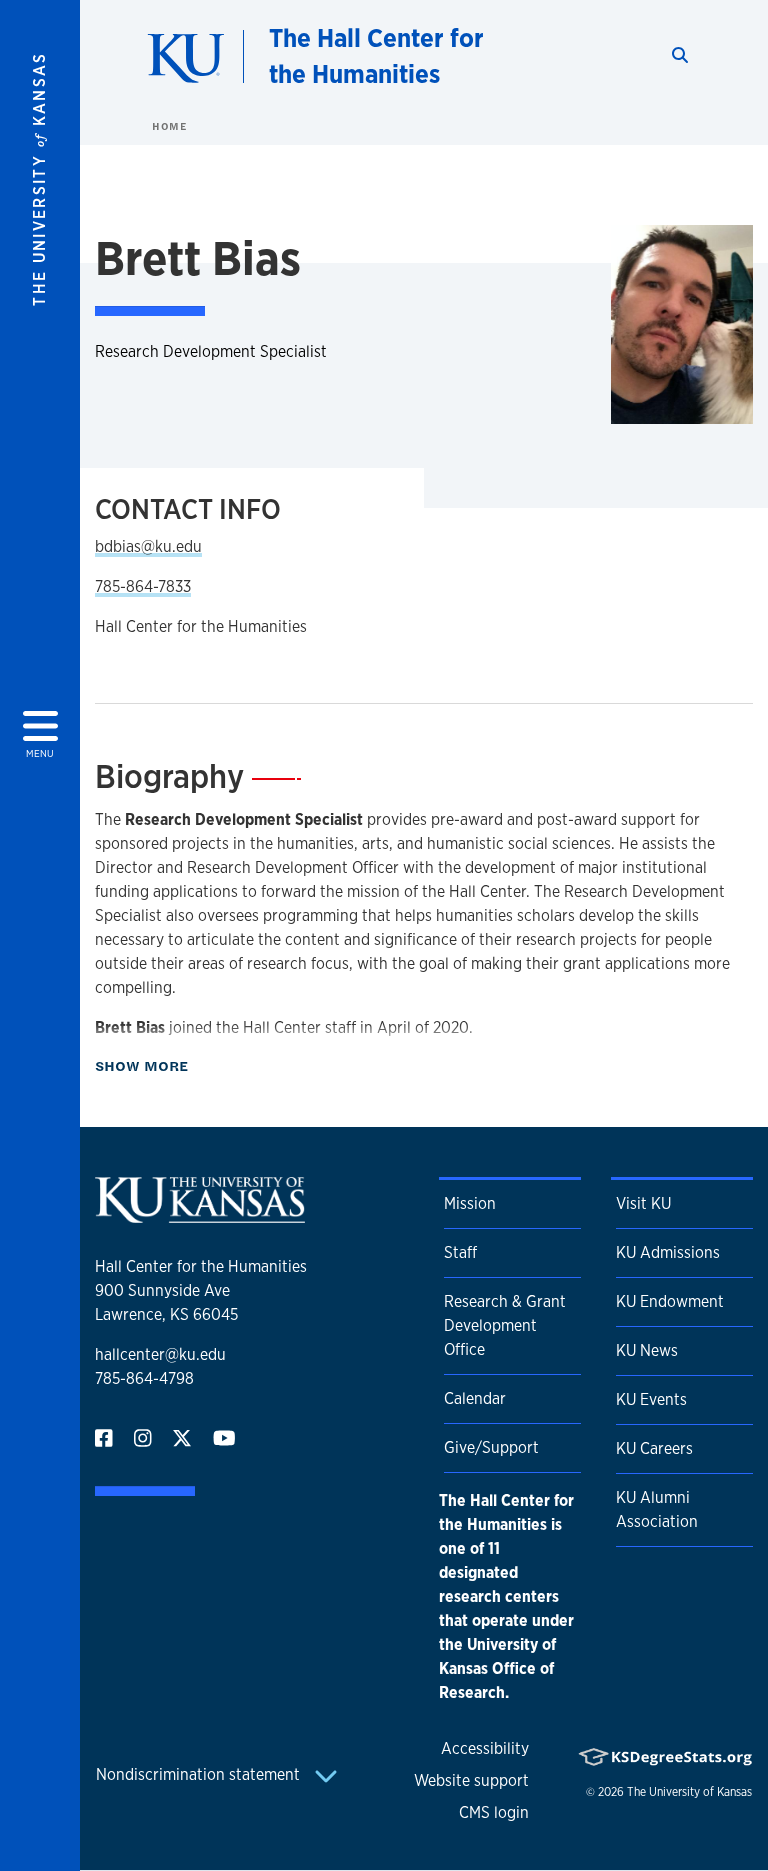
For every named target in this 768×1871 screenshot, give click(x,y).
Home (169, 126)
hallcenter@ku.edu (160, 1354)
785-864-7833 (143, 586)
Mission (470, 1203)
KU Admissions (668, 1252)
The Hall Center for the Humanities (376, 55)
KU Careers (654, 1448)
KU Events (651, 1399)
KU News (647, 1350)
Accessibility (485, 1748)
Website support (471, 1780)
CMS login (494, 1812)
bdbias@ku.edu (148, 546)
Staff (460, 1252)
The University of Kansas (689, 1792)
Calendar (475, 1398)
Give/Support (491, 1447)
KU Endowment (670, 1301)
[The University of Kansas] (200, 1214)
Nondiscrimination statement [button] (200, 1774)
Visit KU (643, 1203)
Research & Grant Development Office (505, 1325)
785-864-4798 (144, 1378)
